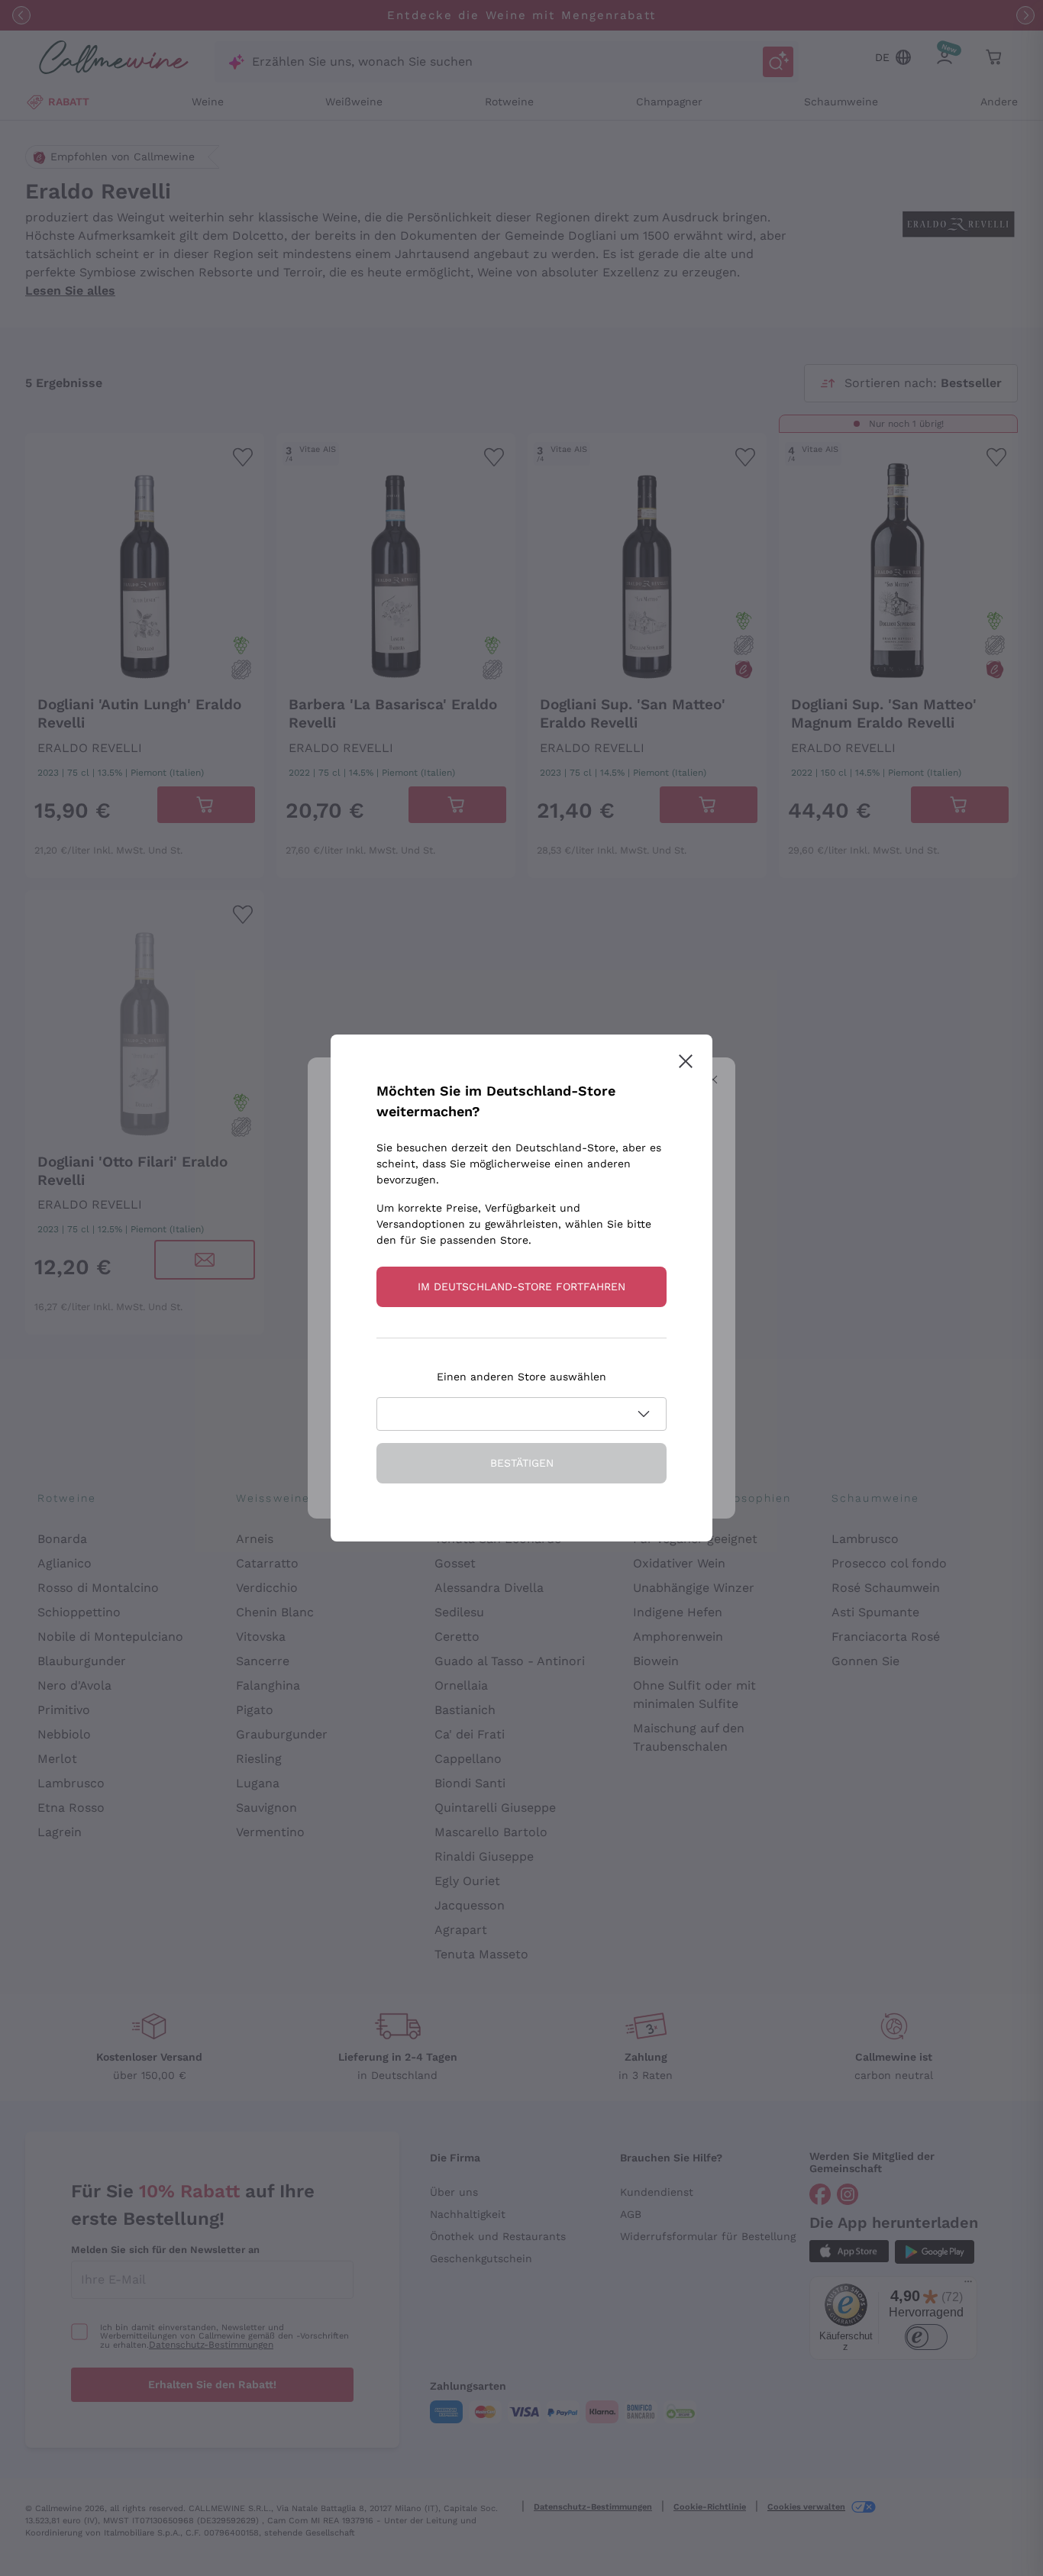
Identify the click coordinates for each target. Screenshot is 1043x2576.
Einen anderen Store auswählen (521, 1377)
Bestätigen (522, 1463)
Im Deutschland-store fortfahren (521, 1286)
